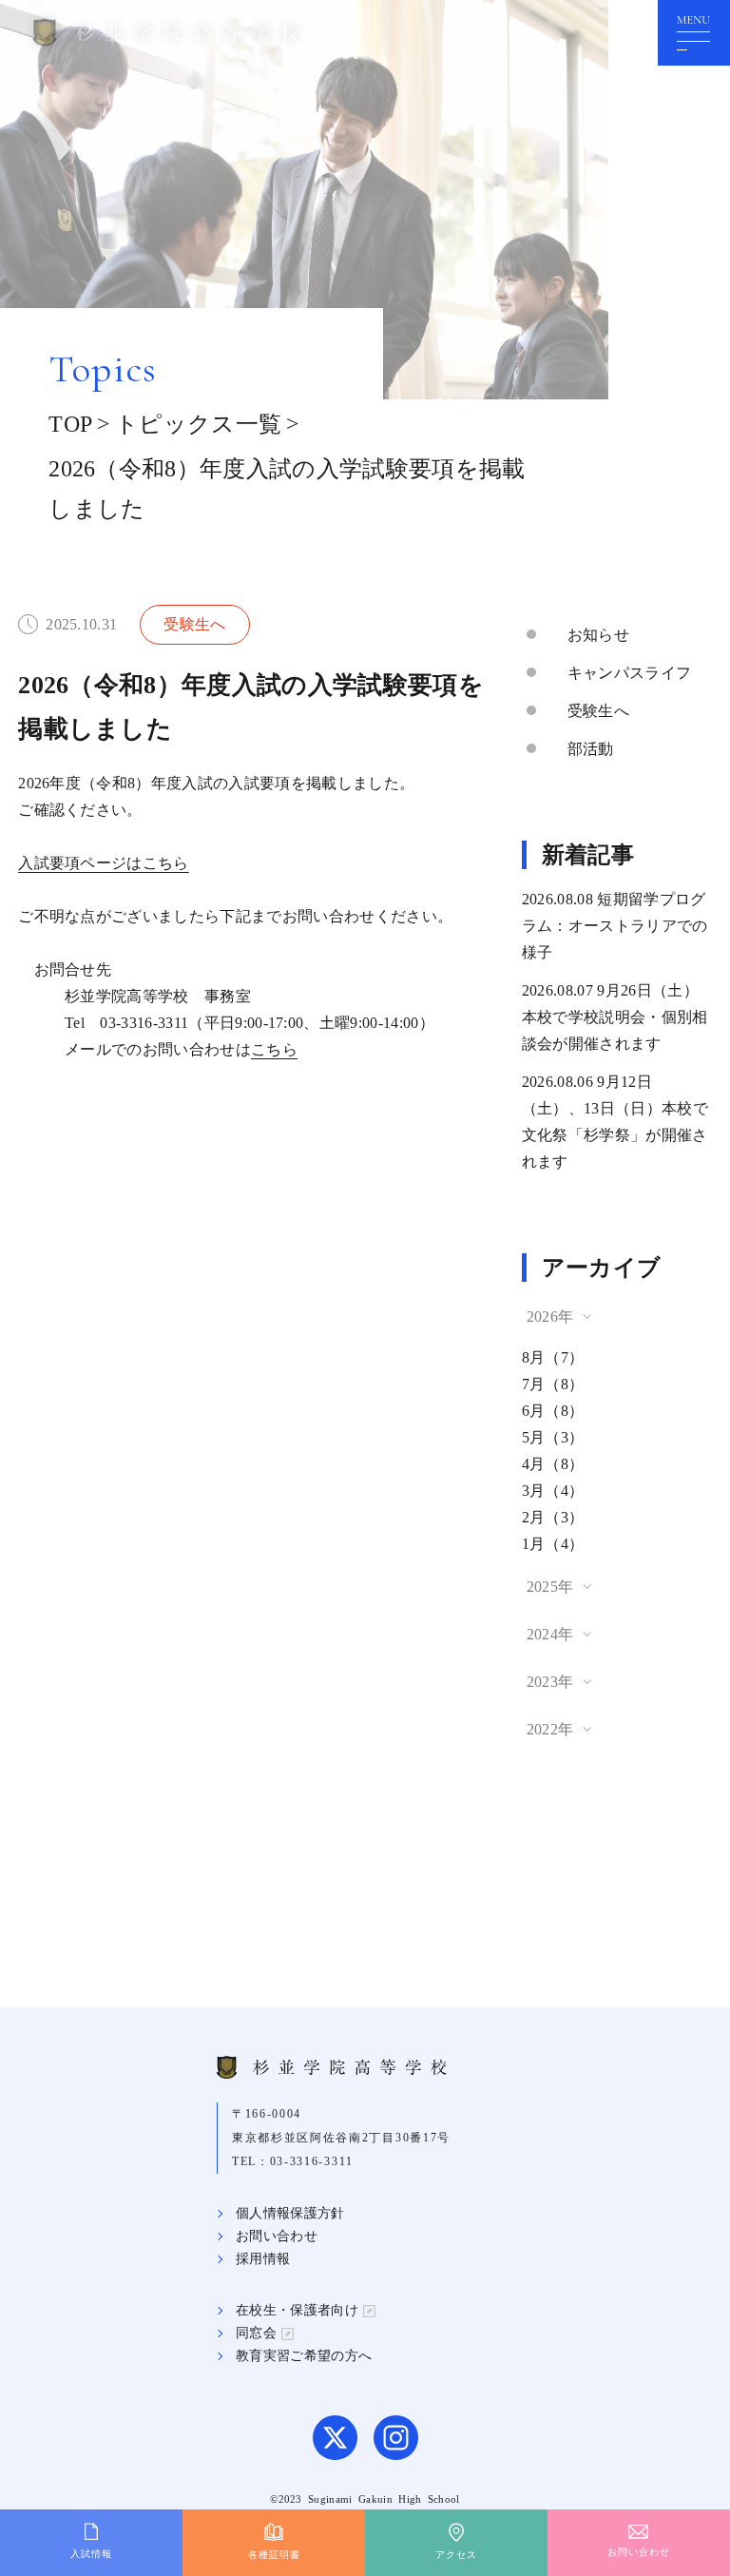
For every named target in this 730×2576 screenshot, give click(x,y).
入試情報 (91, 2554)
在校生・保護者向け (297, 2310)
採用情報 (263, 2259)
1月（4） (553, 1544)
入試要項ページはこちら (104, 863)
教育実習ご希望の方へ (304, 2356)
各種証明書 (274, 2555)
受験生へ (598, 711)
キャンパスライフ (630, 673)
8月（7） (553, 1357)
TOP (70, 424)
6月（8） (553, 1411)
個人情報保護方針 (290, 2213)
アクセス (456, 2555)
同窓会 (256, 2333)
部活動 (591, 749)
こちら (274, 1049)
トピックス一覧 (198, 424)
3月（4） (553, 1491)
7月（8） (553, 1384)
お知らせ (598, 635)
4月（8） (553, 1464)
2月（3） (553, 1517)
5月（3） (553, 1437)
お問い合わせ (277, 2236)
